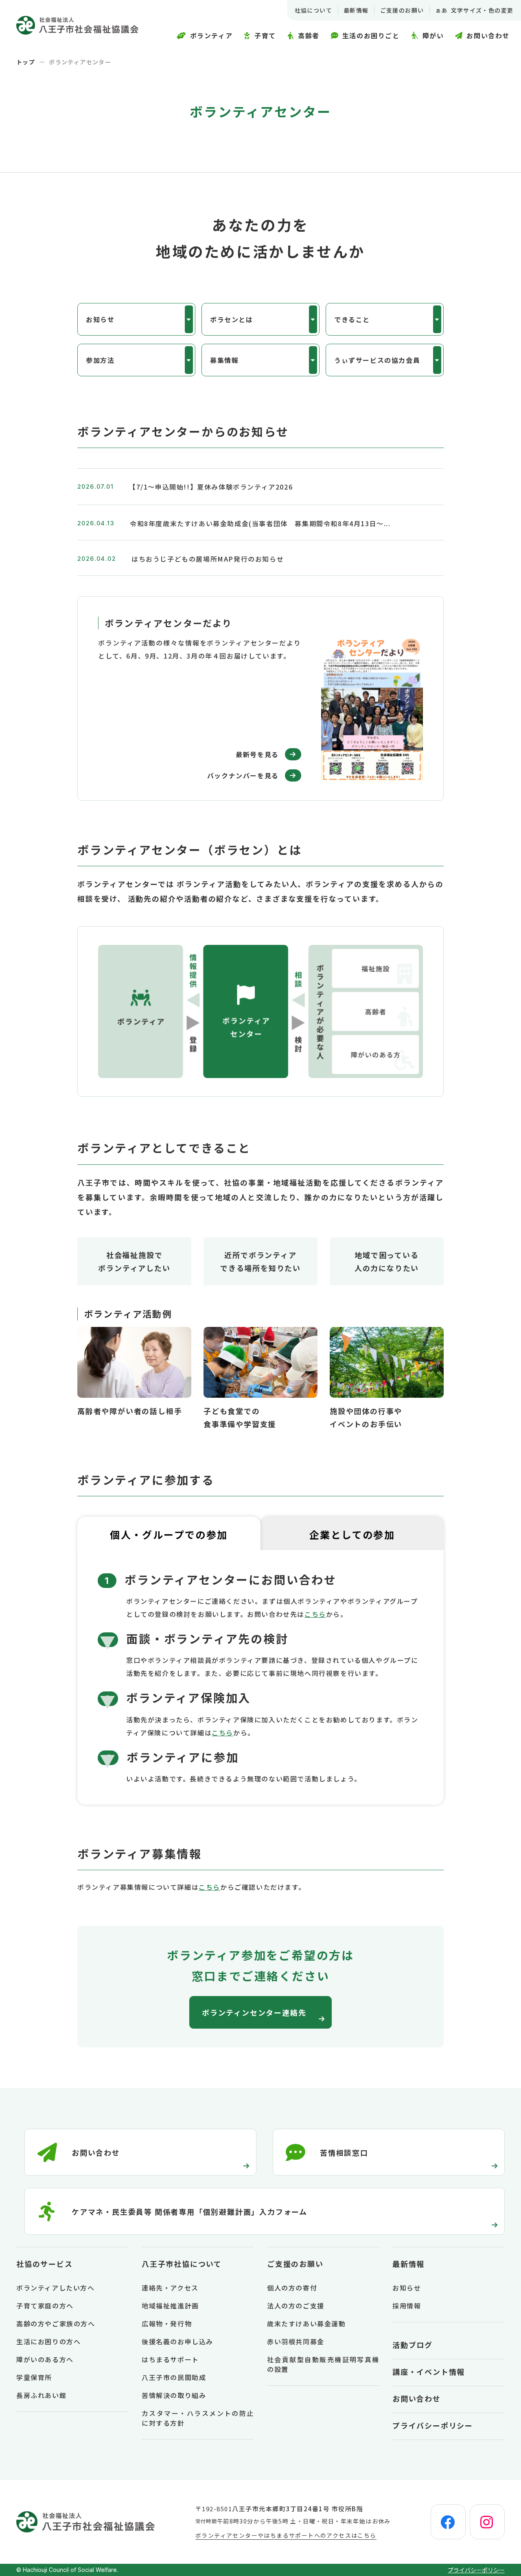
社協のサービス (45, 2264)
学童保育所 (34, 2377)
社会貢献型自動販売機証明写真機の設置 (323, 2364)
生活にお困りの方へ (48, 2341)
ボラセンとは (232, 319)
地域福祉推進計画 (170, 2306)
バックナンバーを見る (243, 775)
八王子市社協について (182, 2264)
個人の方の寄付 (292, 2288)
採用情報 (407, 2306)
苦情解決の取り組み (174, 2395)
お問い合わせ (417, 2398)
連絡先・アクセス (170, 2288)
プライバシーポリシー (433, 2425)
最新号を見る (257, 754)
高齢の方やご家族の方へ (56, 2323)
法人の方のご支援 (296, 2306)
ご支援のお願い (402, 10)
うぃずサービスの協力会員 (377, 360)
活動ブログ (413, 2345)
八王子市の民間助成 (174, 2377)
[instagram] (487, 2522)
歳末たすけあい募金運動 (306, 2323)
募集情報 (224, 360)
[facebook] (448, 2522)
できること (352, 319)
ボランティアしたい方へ (56, 2288)
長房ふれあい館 (41, 2395)
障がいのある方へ (45, 2359)
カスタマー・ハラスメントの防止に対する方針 (198, 2418)
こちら (315, 1614)
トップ (26, 62)
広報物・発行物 (167, 2323)
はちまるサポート (170, 2359)
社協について (313, 10)
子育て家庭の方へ (45, 2306)
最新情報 (356, 10)
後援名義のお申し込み (177, 2341)
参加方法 (100, 360)
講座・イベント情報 (429, 2372)
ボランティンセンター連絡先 (254, 2012)
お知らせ (100, 319)
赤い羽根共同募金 (296, 2341)
